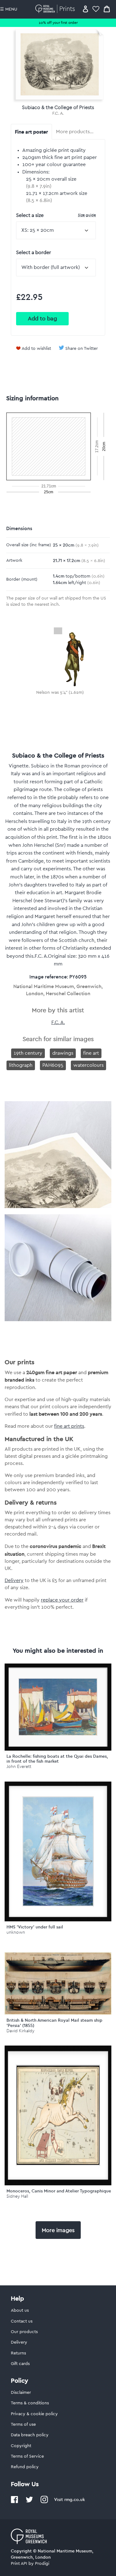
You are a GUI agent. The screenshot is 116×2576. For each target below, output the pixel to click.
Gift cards (20, 2364)
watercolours (88, 1065)
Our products (24, 2332)
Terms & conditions (30, 2403)
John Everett (19, 1767)
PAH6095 (53, 1065)
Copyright (21, 2446)
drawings (63, 1053)
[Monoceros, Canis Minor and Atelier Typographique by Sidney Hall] (58, 2116)
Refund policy (25, 2467)
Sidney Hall (17, 2196)
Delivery (14, 1580)
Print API (19, 2564)
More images (58, 2230)
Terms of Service (27, 2456)
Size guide (87, 215)
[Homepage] (56, 9)
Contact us (22, 2321)
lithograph (21, 1065)
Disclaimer (21, 2393)
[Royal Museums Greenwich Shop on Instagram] (44, 2502)
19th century (28, 1053)
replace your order (62, 1600)
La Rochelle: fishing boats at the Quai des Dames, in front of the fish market (57, 1759)
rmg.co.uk (75, 2499)
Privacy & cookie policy (34, 2414)
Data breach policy (30, 2435)
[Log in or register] (86, 9)
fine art (91, 1053)
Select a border (34, 253)
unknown (16, 1932)
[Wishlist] (96, 9)
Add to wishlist (36, 349)
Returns (18, 2353)
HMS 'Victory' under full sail (35, 1927)
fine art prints (69, 1426)
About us (20, 2310)
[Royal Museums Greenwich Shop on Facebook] (15, 2502)
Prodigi (42, 2564)
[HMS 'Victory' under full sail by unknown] (58, 1852)
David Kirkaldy (20, 2031)
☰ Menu (9, 9)
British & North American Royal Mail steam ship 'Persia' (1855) (54, 2023)
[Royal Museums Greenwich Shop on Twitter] (29, 2502)
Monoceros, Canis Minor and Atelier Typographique (59, 2191)
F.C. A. (58, 113)
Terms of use (23, 2424)
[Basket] (107, 9)
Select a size (56, 215)
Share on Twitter (82, 349)
